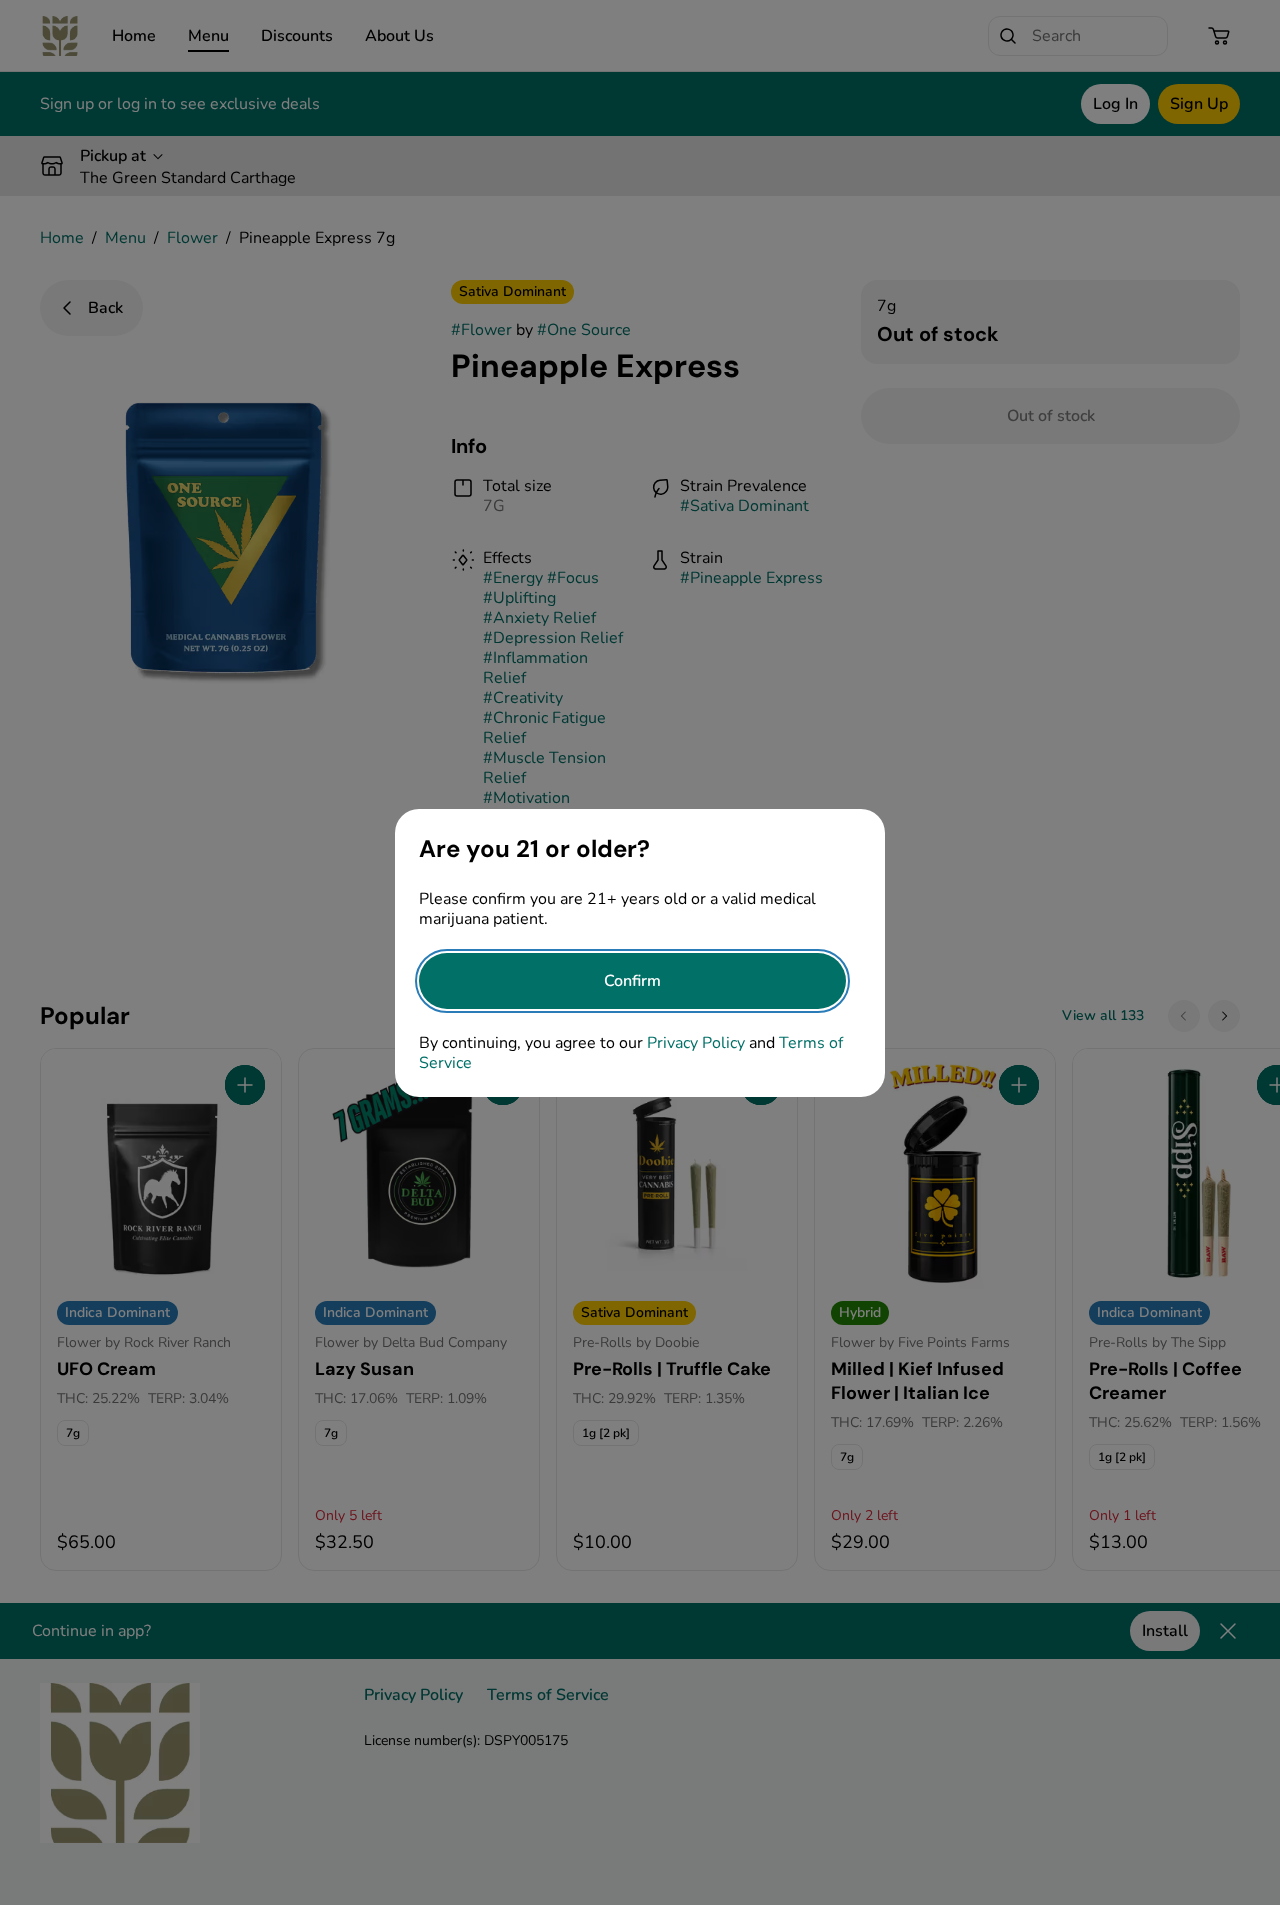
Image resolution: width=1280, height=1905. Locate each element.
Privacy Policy (696, 1043)
